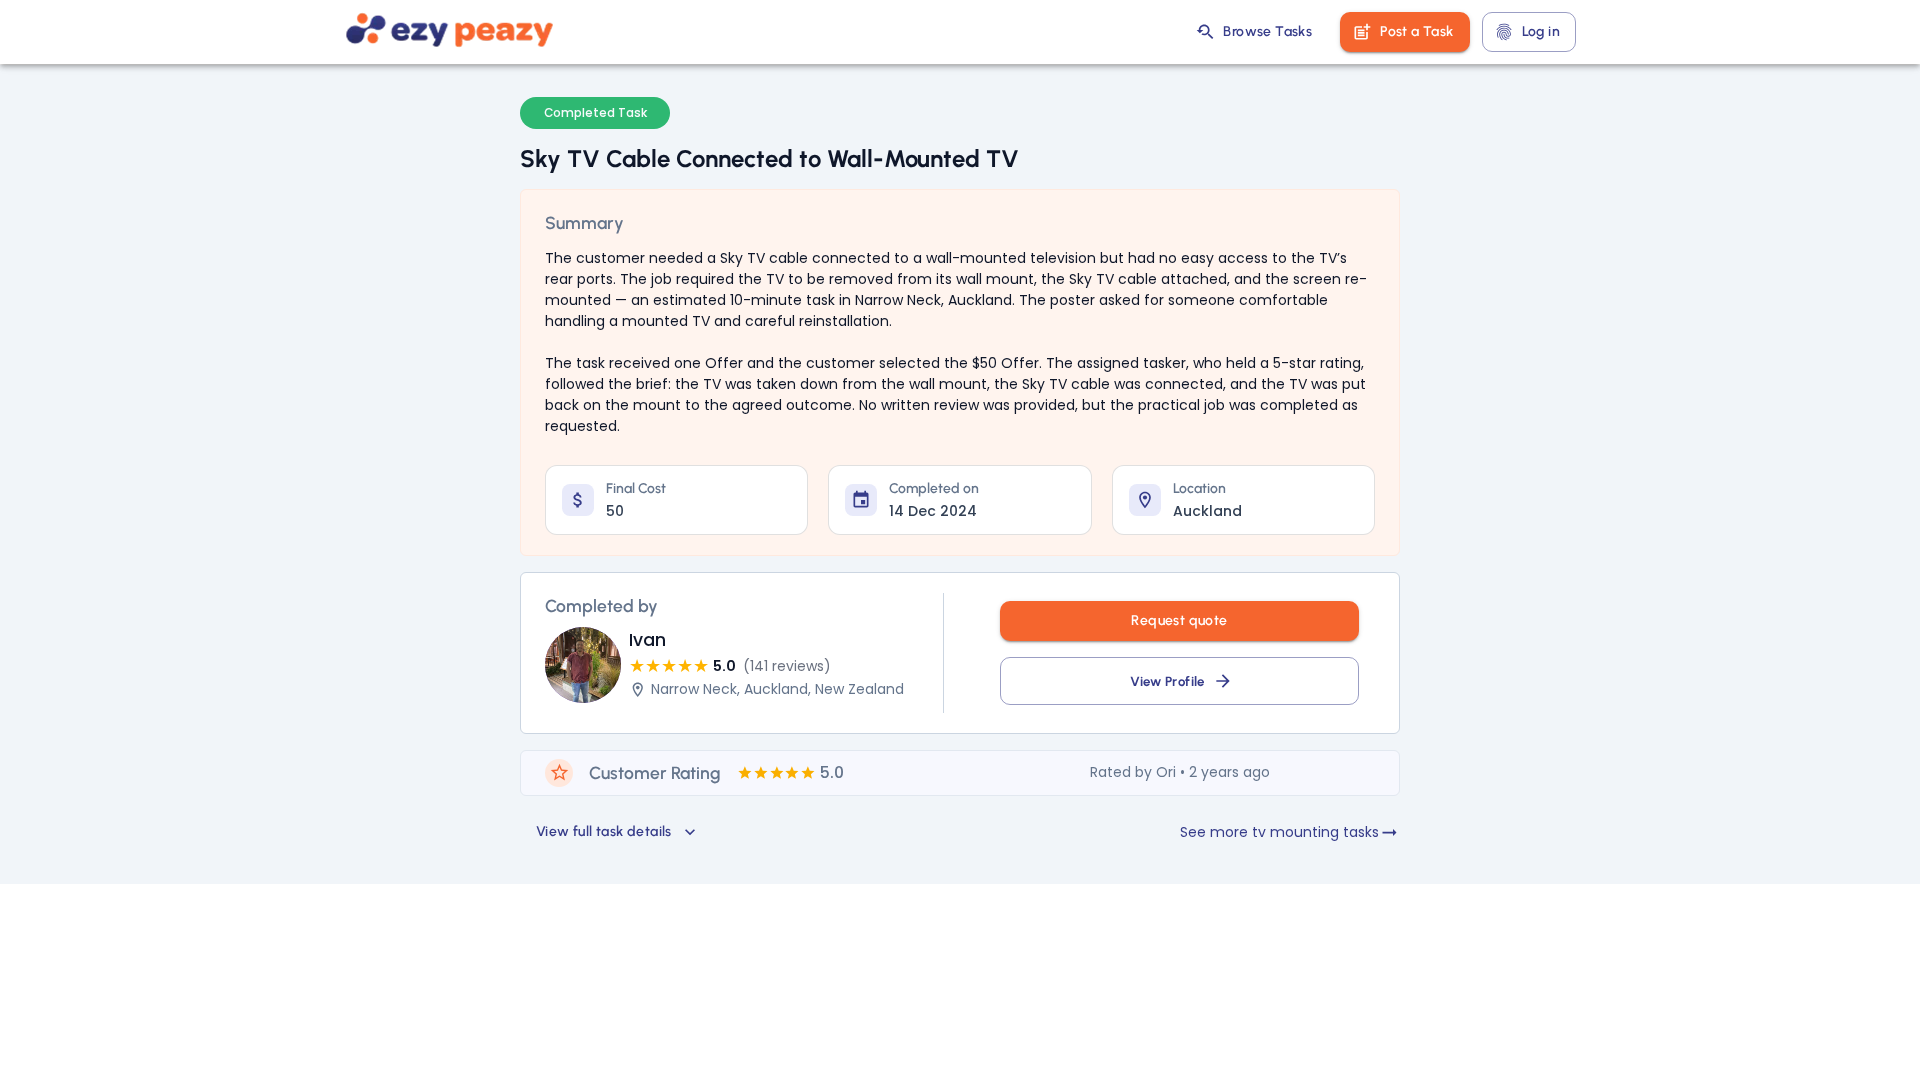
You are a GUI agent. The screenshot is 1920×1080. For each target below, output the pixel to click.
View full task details (604, 831)
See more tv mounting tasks (1279, 832)
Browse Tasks (1267, 31)
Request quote (1179, 620)
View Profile (1167, 681)
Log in (1541, 31)
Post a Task (1416, 31)
